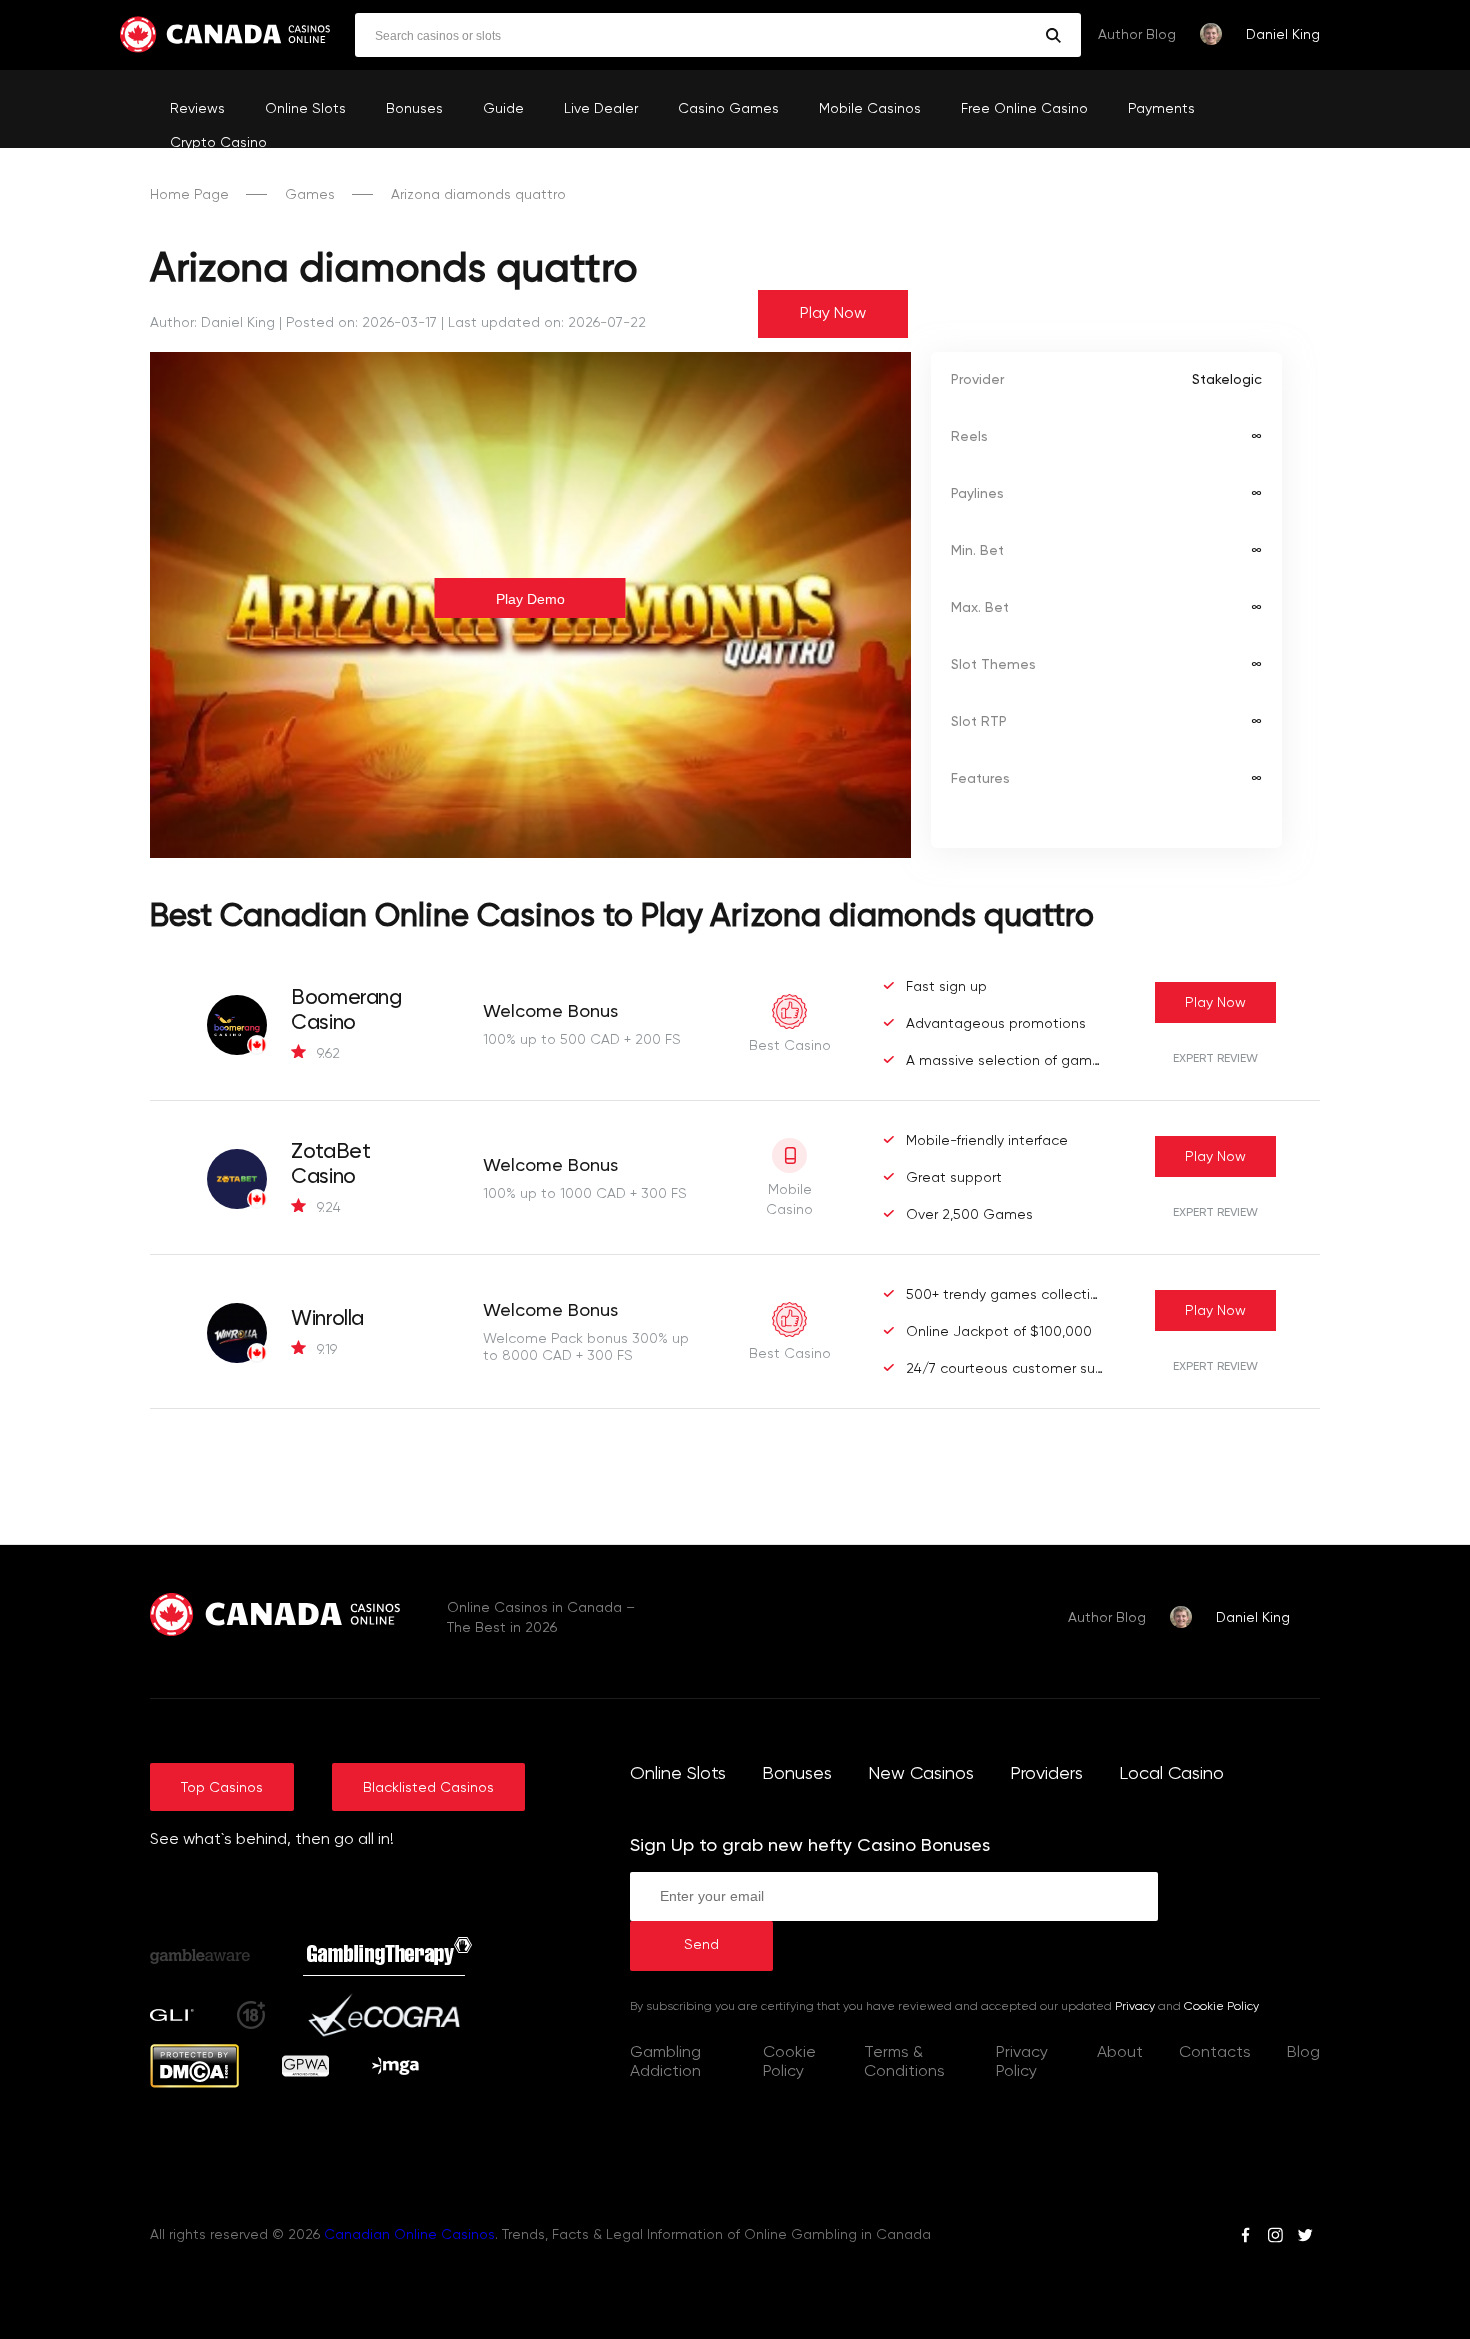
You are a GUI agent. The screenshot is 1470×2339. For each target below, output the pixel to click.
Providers (1046, 1774)
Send (701, 1945)
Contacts (1215, 2053)
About (1120, 2053)
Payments (1161, 109)
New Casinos (921, 1774)
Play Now (833, 314)
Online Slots (305, 109)
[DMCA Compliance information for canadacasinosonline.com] (194, 2084)
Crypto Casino (218, 143)
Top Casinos (222, 1788)
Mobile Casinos (870, 109)
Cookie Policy (1221, 2007)
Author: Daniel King (212, 323)
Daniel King (1283, 35)
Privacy (1135, 2007)
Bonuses (414, 109)
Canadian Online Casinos (409, 2235)
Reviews (197, 109)
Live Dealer (601, 109)
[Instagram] (1275, 2238)
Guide (503, 109)
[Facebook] (1245, 2238)
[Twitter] (1305, 2238)
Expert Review (1215, 1059)
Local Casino (1171, 1774)
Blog (1303, 2053)
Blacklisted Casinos (428, 1788)
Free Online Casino (1024, 109)
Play (1215, 1003)
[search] (1053, 35)
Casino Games (728, 109)
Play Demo (530, 599)
